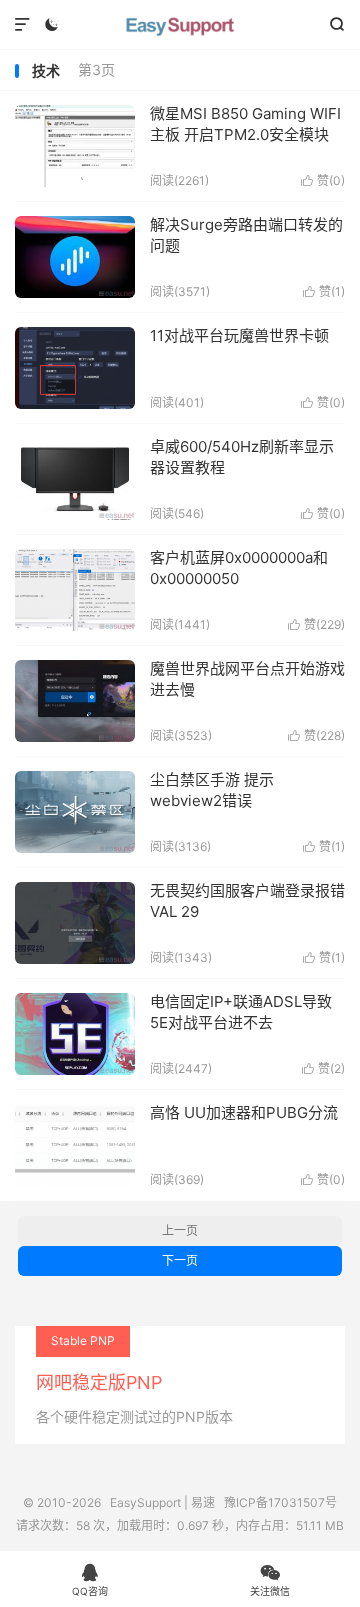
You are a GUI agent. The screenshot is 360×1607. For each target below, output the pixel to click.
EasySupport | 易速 (180, 25)
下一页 (180, 1260)
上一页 (180, 1230)
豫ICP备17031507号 (280, 1502)
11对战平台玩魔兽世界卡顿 (239, 335)
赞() (323, 180)
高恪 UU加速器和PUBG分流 (244, 1112)
